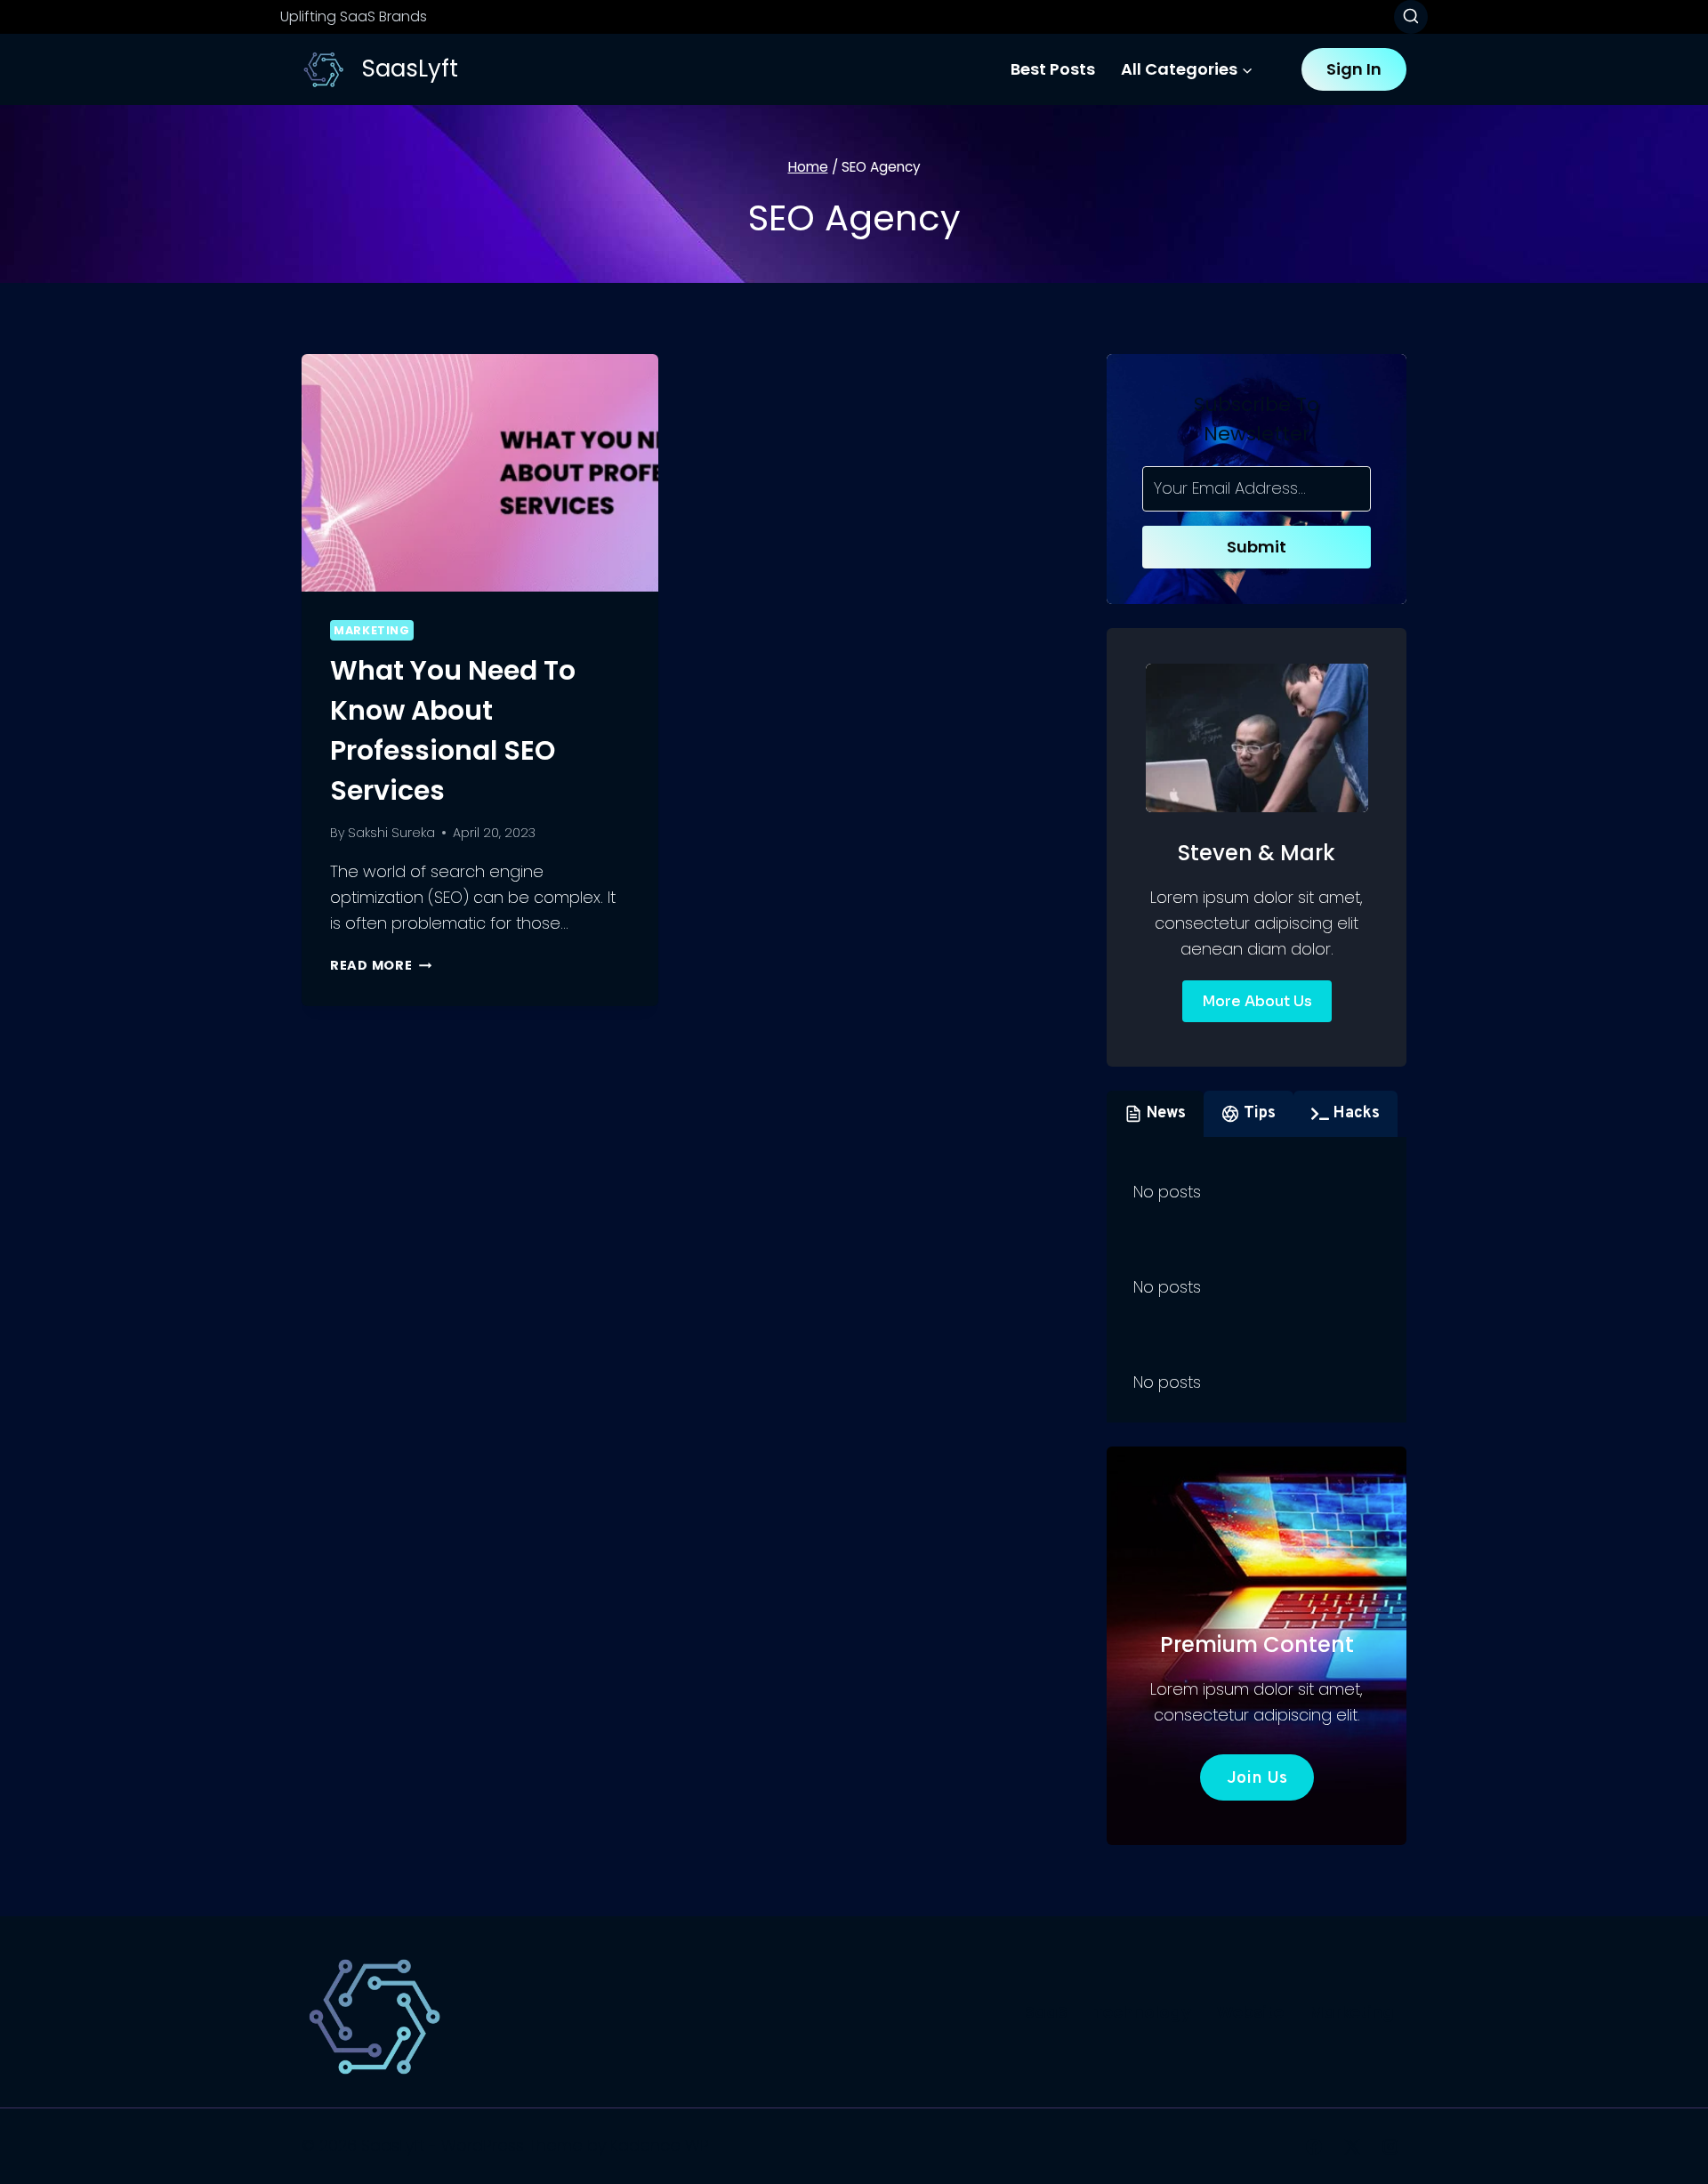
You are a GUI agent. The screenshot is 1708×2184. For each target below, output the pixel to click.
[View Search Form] (1411, 17)
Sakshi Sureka (391, 833)
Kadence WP (660, 2145)
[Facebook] (1314, 2147)
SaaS (1046, 2012)
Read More (381, 965)
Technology (1142, 2012)
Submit (1257, 547)
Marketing (372, 630)
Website (1250, 2012)
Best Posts (1053, 69)
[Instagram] (1390, 2147)
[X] (1352, 2147)
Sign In (1354, 69)
